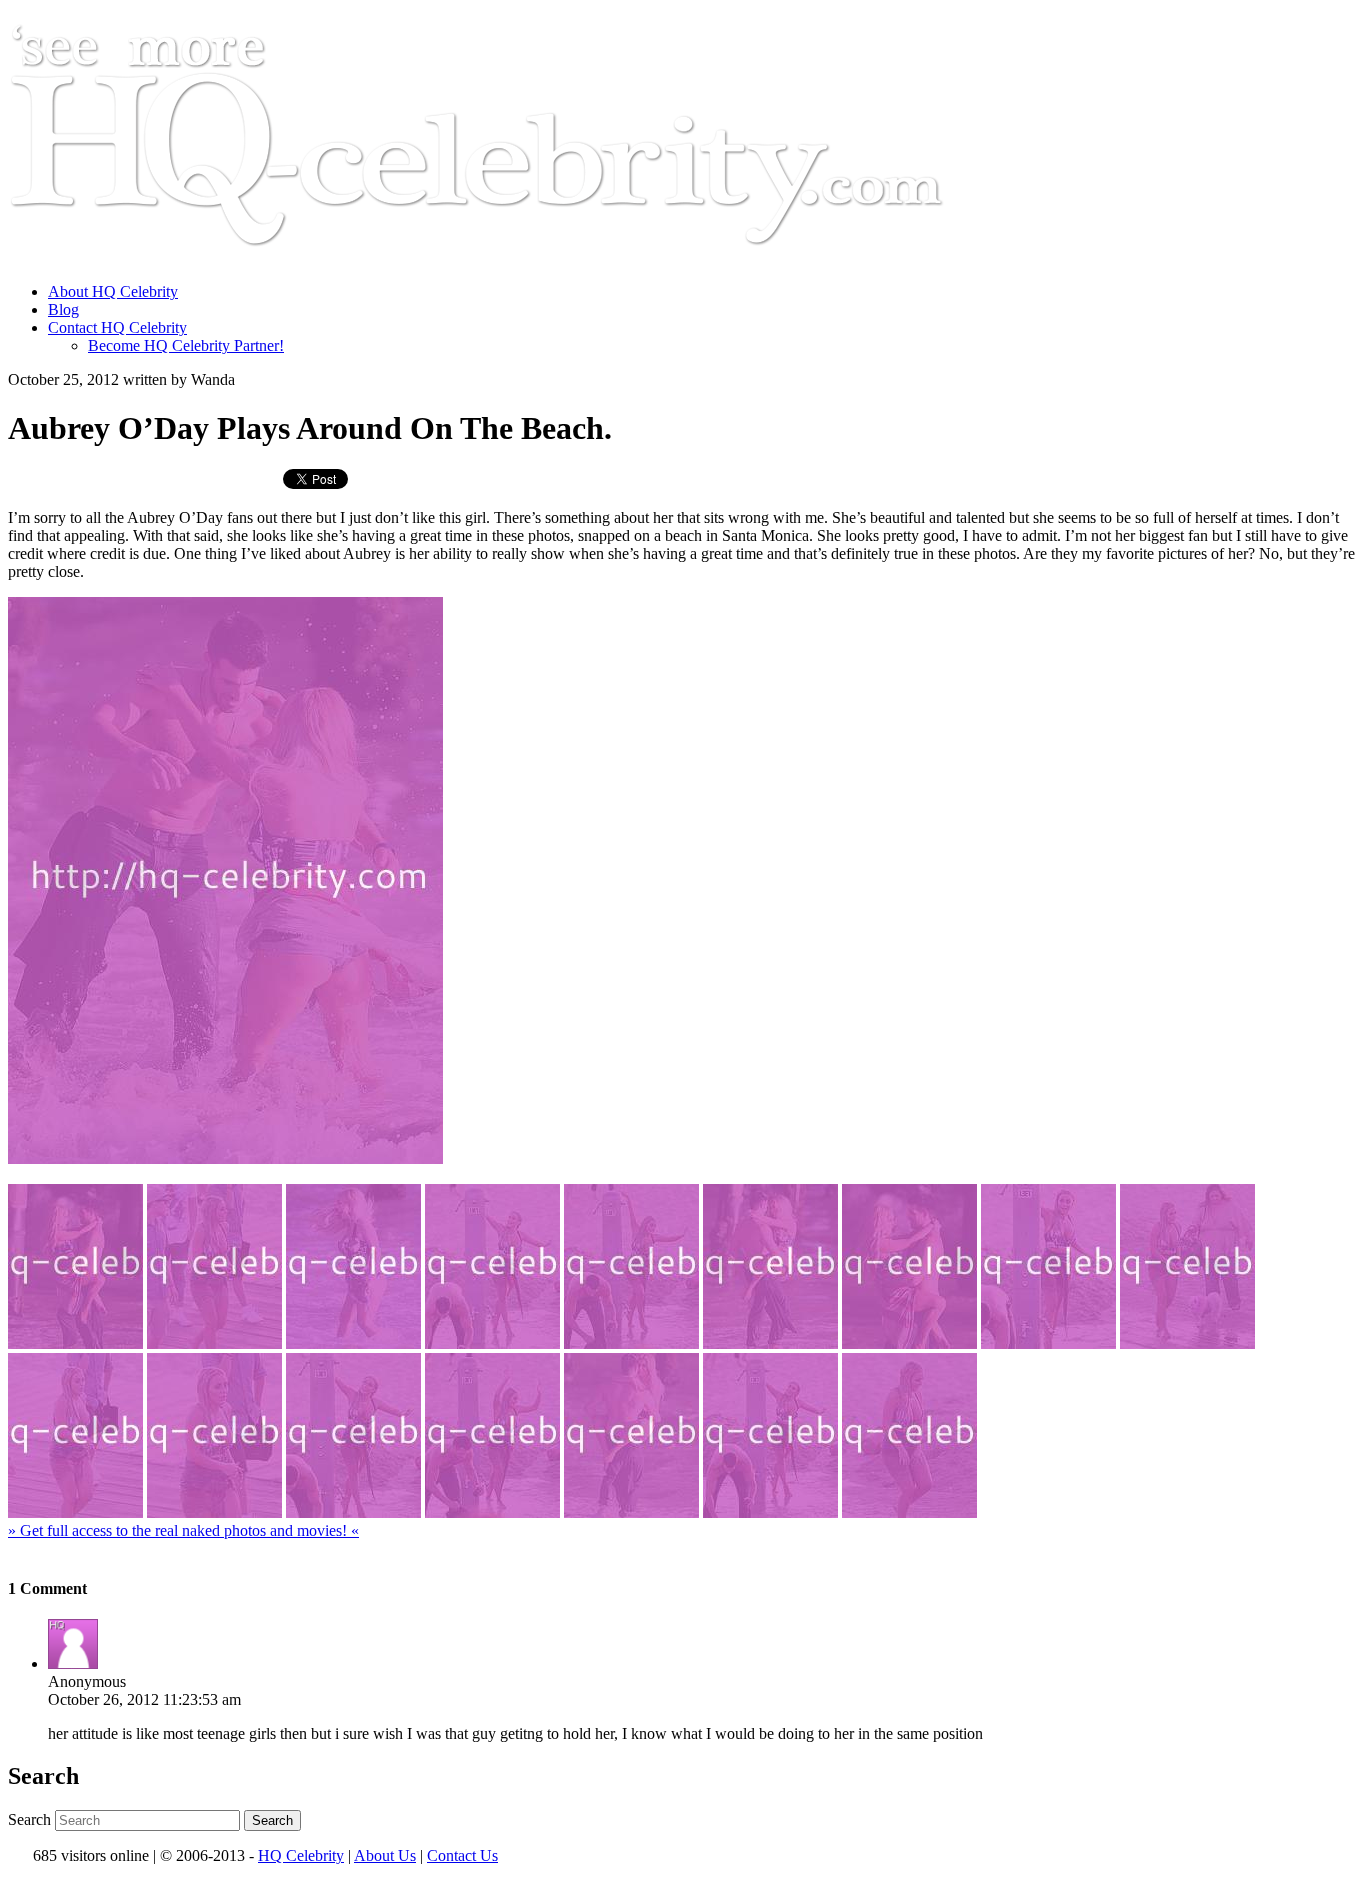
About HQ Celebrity (113, 291)
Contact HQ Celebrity (117, 327)
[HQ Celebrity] (514, 257)
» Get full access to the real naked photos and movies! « (183, 1530)
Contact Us (462, 1855)
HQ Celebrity (301, 1855)
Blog (63, 309)
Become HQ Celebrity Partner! (186, 345)
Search (29, 1819)
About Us (385, 1855)
